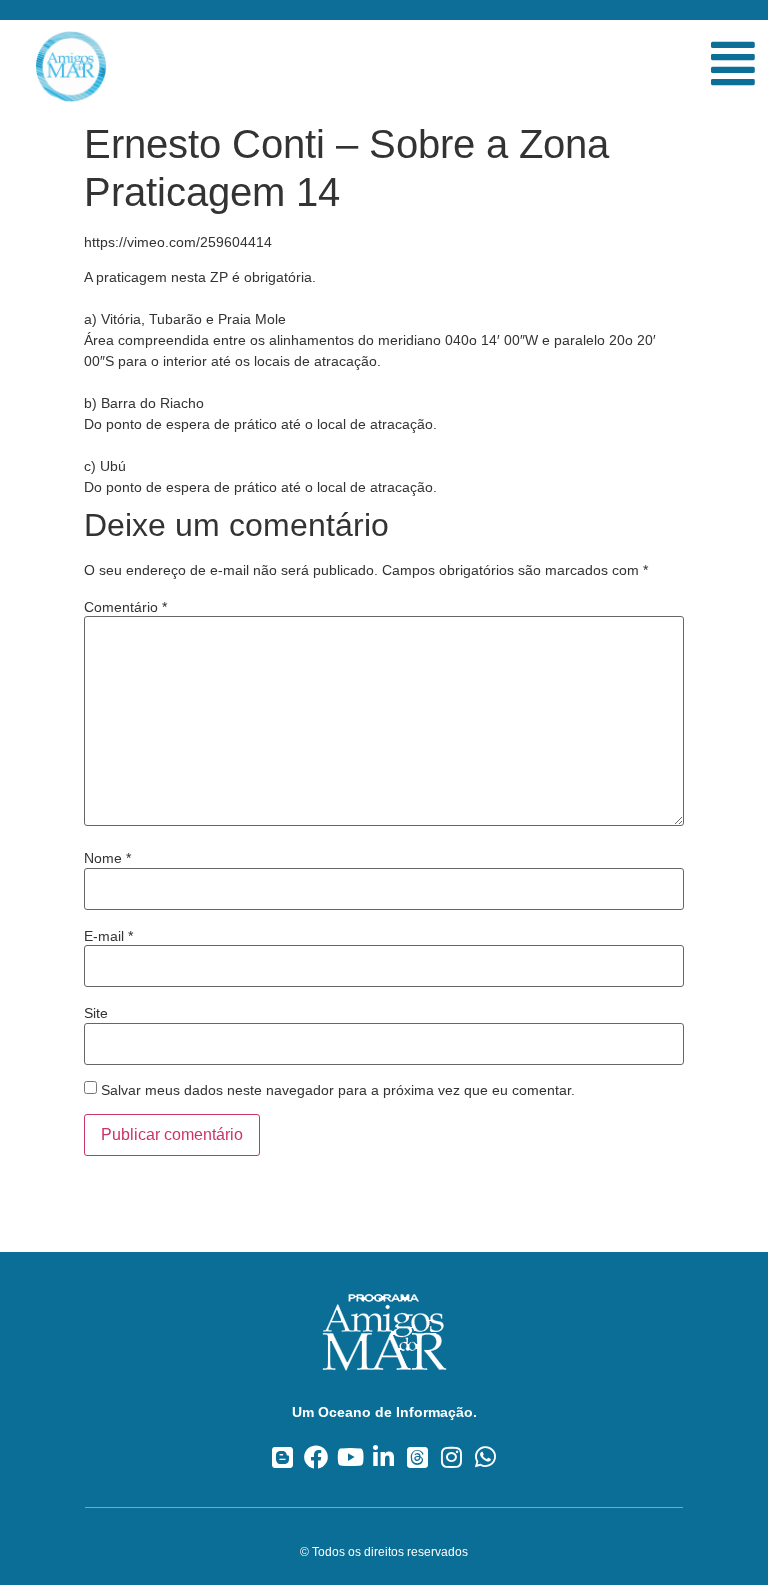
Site (96, 1013)
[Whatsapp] (485, 1457)
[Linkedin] (384, 1457)
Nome (107, 858)
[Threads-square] (417, 1457)
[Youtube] (350, 1457)
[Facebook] (316, 1457)
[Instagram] (451, 1457)
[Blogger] (282, 1457)
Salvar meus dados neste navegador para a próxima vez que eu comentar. (338, 1090)
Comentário (125, 607)
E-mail (108, 936)
